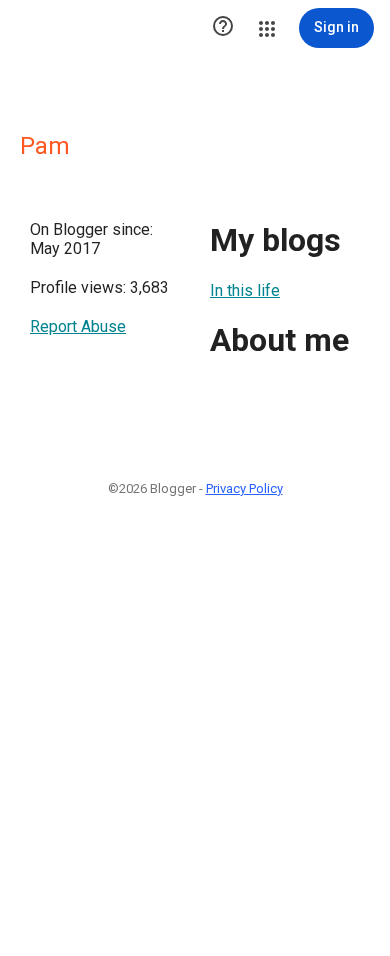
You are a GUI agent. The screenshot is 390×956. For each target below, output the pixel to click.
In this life (245, 290)
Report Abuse (78, 326)
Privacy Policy (244, 488)
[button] (223, 28)
